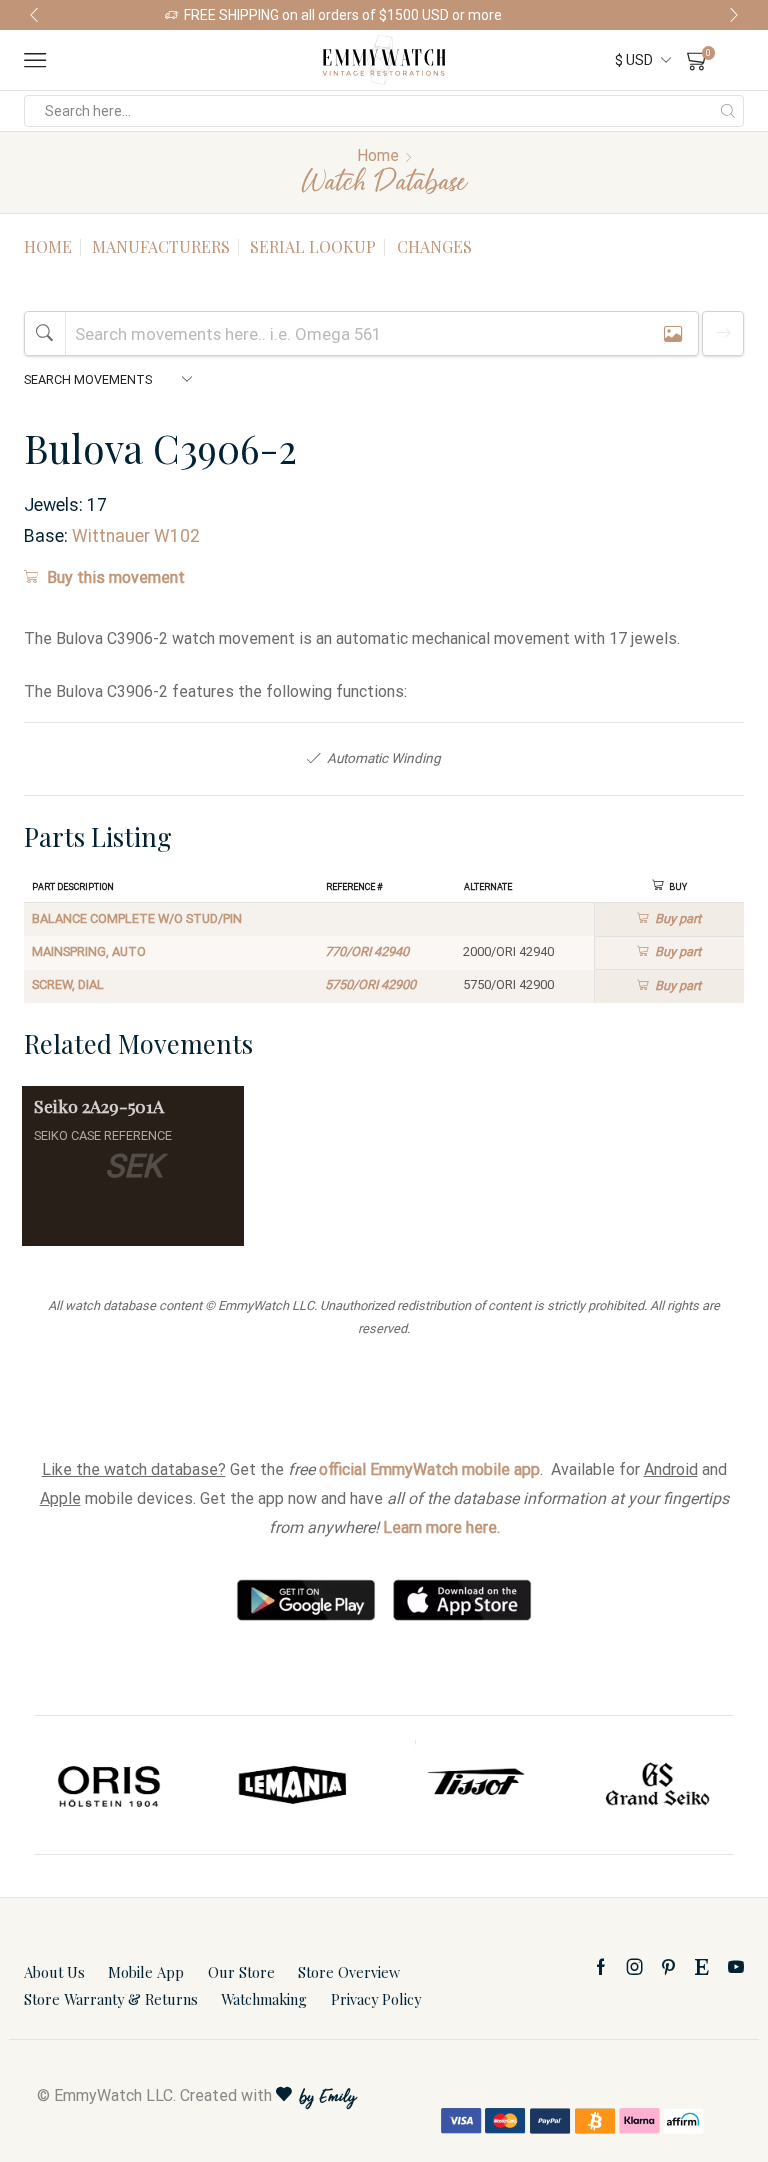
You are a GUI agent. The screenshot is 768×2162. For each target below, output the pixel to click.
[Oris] (110, 1785)
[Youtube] (736, 1967)
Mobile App (146, 1972)
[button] (34, 15)
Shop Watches (558, 15)
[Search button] (728, 111)
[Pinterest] (668, 1967)
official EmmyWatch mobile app (429, 1469)
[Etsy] (702, 1967)
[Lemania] (293, 1785)
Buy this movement (116, 577)
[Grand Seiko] (658, 1785)
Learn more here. (441, 1527)
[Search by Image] (673, 333)
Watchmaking (264, 1999)
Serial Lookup (313, 246)
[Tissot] (475, 1785)
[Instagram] (635, 1967)
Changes (434, 246)
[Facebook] (601, 1967)
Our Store (241, 1972)
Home (378, 155)
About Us (54, 1972)
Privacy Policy (376, 1999)
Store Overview (349, 1972)
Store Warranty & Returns (111, 1999)
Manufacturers (161, 246)
